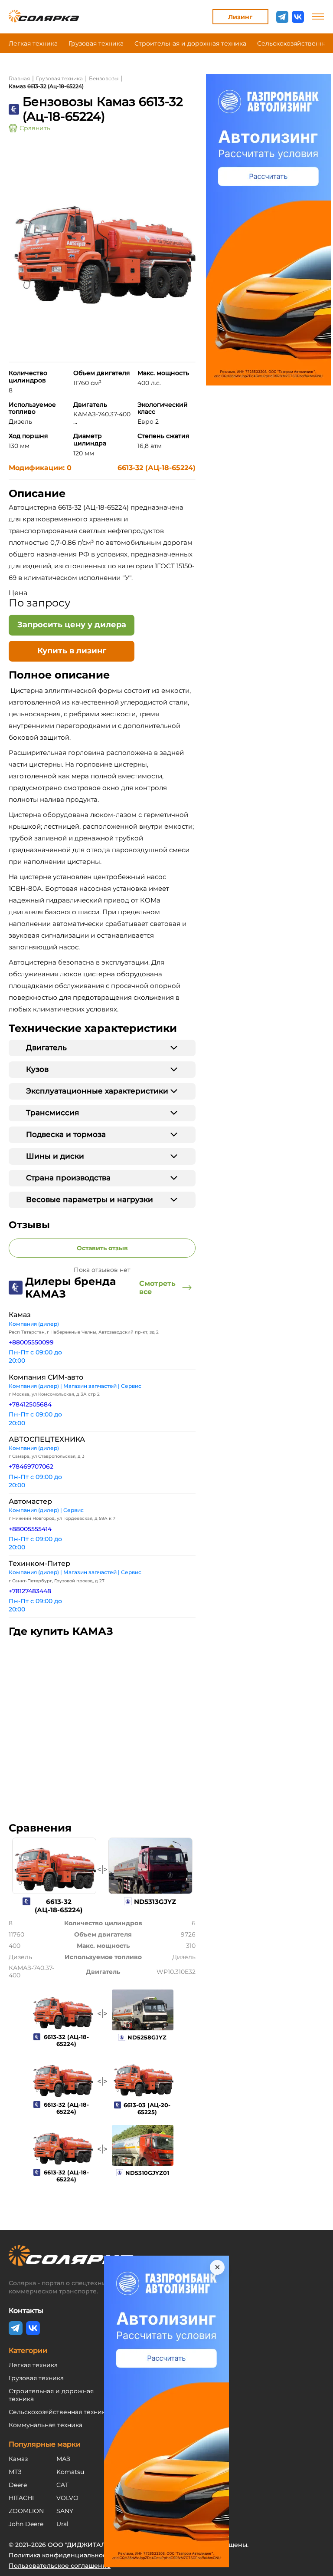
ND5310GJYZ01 (147, 2173)
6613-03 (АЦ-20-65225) (147, 2108)
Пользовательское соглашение (60, 2566)
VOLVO (67, 2498)
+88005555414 (30, 1529)
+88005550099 (31, 1342)
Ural (62, 2524)
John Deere (26, 2524)
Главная (19, 78)
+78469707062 (31, 1466)
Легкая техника (33, 43)
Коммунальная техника (46, 2425)
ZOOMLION (26, 2511)
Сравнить (35, 128)
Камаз (20, 1315)
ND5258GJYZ (147, 2037)
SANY (65, 2511)
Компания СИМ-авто (46, 1377)
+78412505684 (30, 1404)
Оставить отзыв (102, 1248)
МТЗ (15, 2472)
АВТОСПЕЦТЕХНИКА (47, 1439)
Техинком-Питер (39, 1563)
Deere (18, 2485)
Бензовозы (104, 78)
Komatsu (70, 2472)
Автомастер (30, 1501)
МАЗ (63, 2459)
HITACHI (21, 2498)
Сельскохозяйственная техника (59, 2412)
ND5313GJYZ (155, 1902)
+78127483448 (30, 1591)
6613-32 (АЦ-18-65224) (157, 468)
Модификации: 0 (40, 468)
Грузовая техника (96, 43)
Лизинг (240, 17)
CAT (62, 2485)
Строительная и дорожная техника (190, 43)
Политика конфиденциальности (61, 2555)
